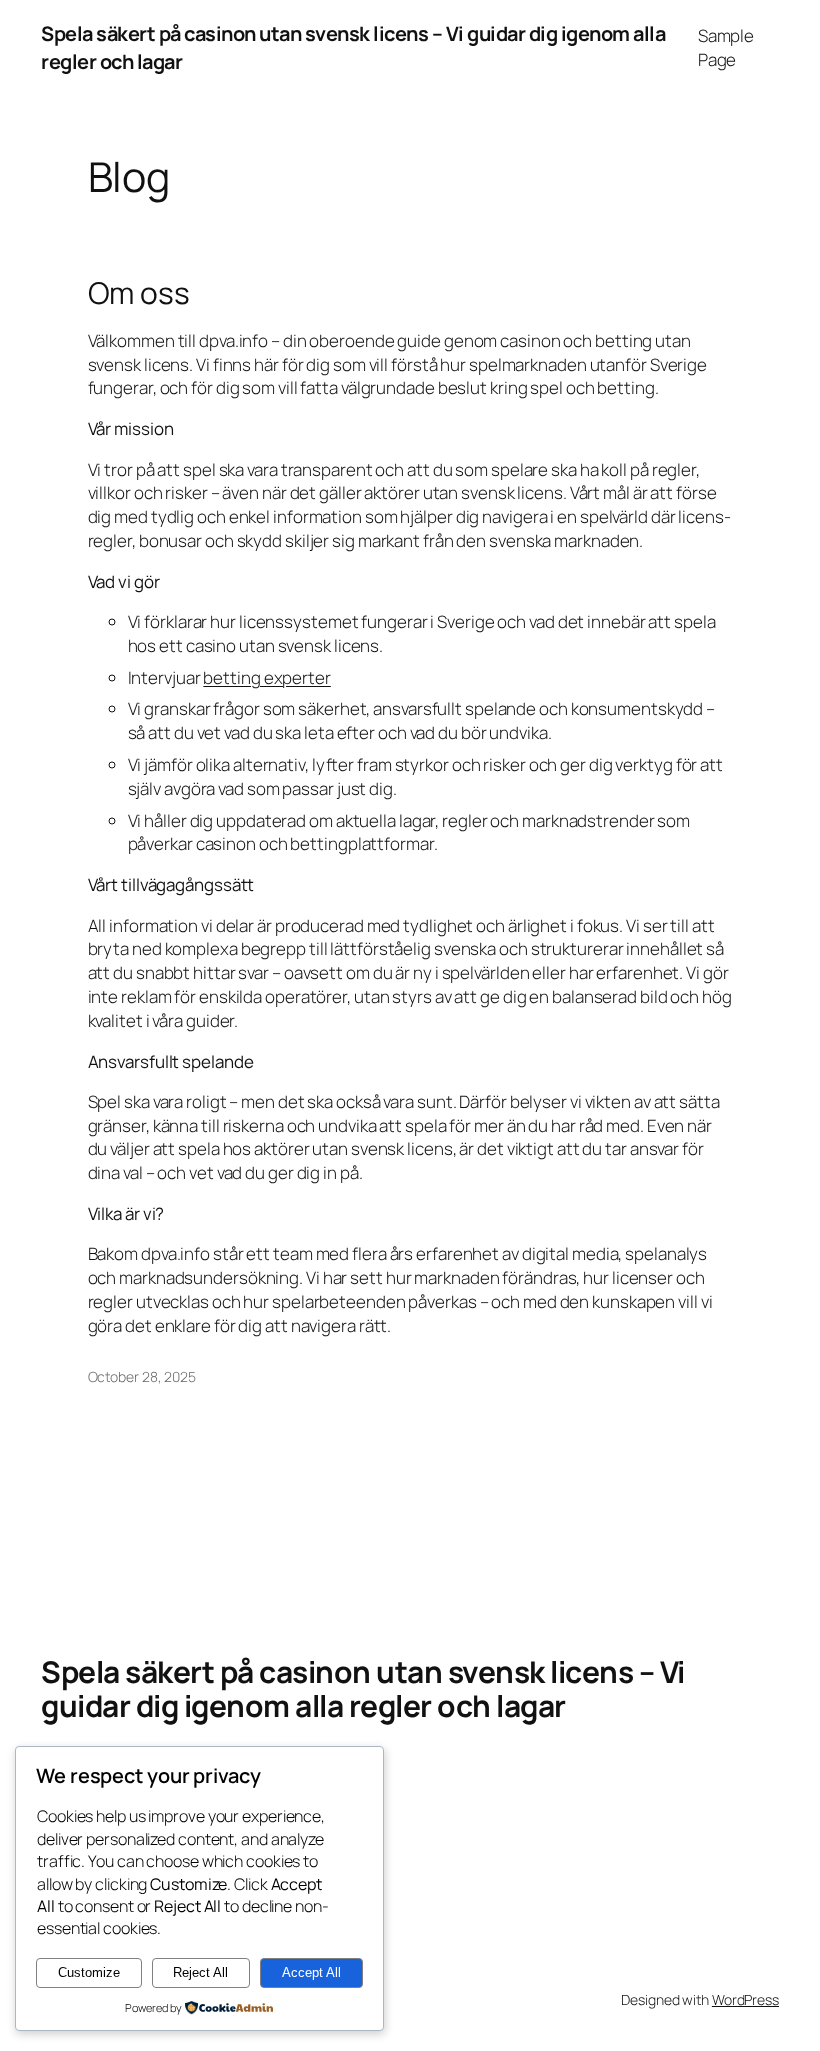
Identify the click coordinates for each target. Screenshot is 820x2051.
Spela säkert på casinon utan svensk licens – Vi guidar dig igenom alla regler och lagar (363, 1688)
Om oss (139, 293)
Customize (89, 1972)
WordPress (745, 1999)
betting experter (266, 677)
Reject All (200, 1972)
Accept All (311, 1972)
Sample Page (726, 47)
